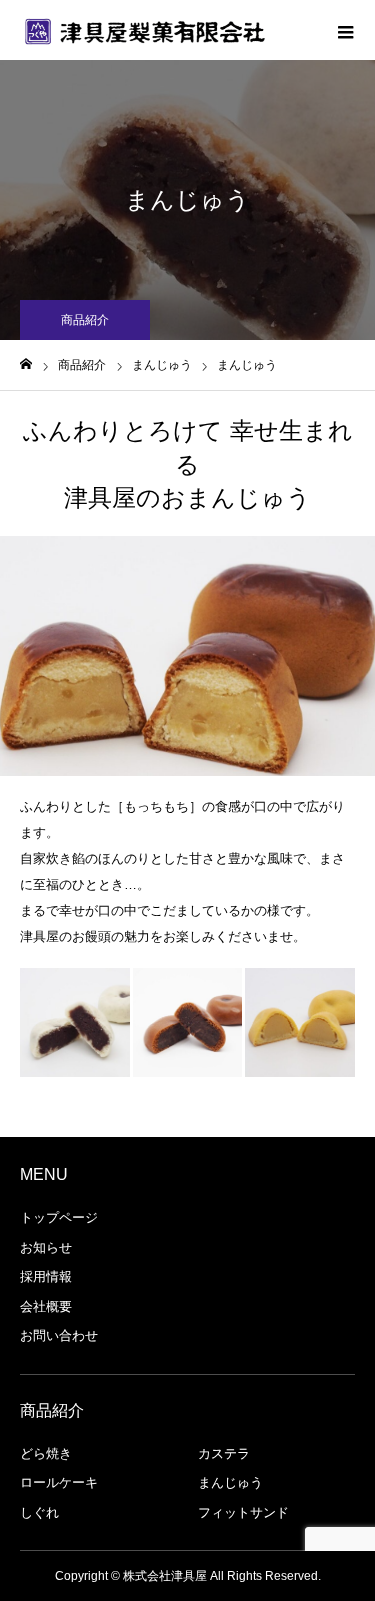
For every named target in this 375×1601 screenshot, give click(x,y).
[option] (187, 656)
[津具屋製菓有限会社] (145, 30)
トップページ (59, 1217)
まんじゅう (230, 1482)
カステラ (224, 1453)
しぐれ (39, 1512)
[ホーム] (26, 364)
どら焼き (46, 1453)
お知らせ (46, 1247)
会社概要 (46, 1306)
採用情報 (46, 1276)
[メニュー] (345, 30)
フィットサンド (243, 1512)
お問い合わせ (59, 1335)
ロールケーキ (59, 1482)
